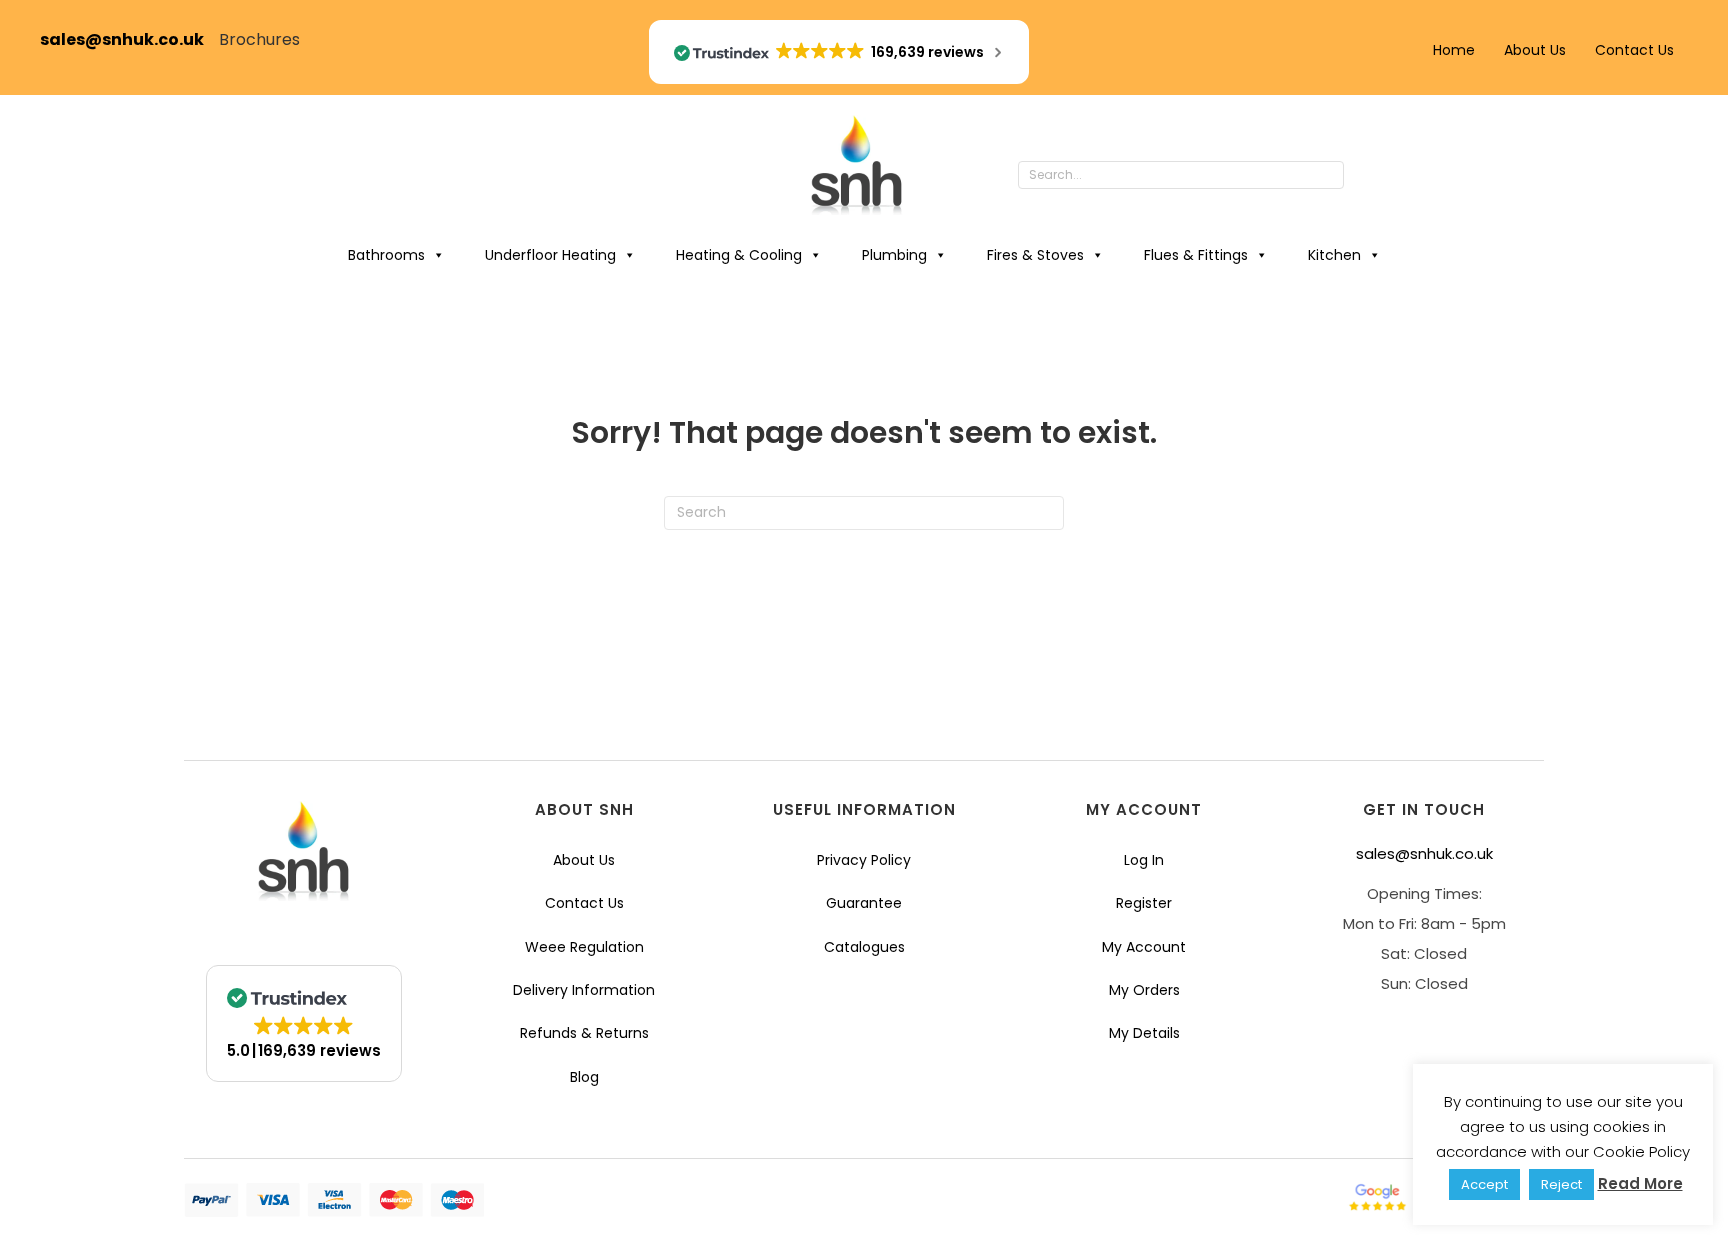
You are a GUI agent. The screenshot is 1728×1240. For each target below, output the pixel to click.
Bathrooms (386, 255)
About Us (1535, 50)
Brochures (259, 39)
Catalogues (864, 947)
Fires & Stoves (1035, 255)
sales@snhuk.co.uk (129, 39)
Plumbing (894, 255)
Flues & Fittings (1196, 255)
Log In (1144, 860)
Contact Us (1634, 50)
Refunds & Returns (584, 1033)
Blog (584, 1077)
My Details (1144, 1033)
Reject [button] (1561, 1184)
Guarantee (864, 903)
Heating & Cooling (739, 255)
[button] (1364, 176)
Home (1454, 50)
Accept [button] (1484, 1184)
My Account (1144, 947)
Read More (1640, 1183)
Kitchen (1334, 255)
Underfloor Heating (550, 255)
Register (1144, 903)
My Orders (1144, 990)
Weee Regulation (584, 947)
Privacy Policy (864, 860)
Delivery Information (584, 990)
